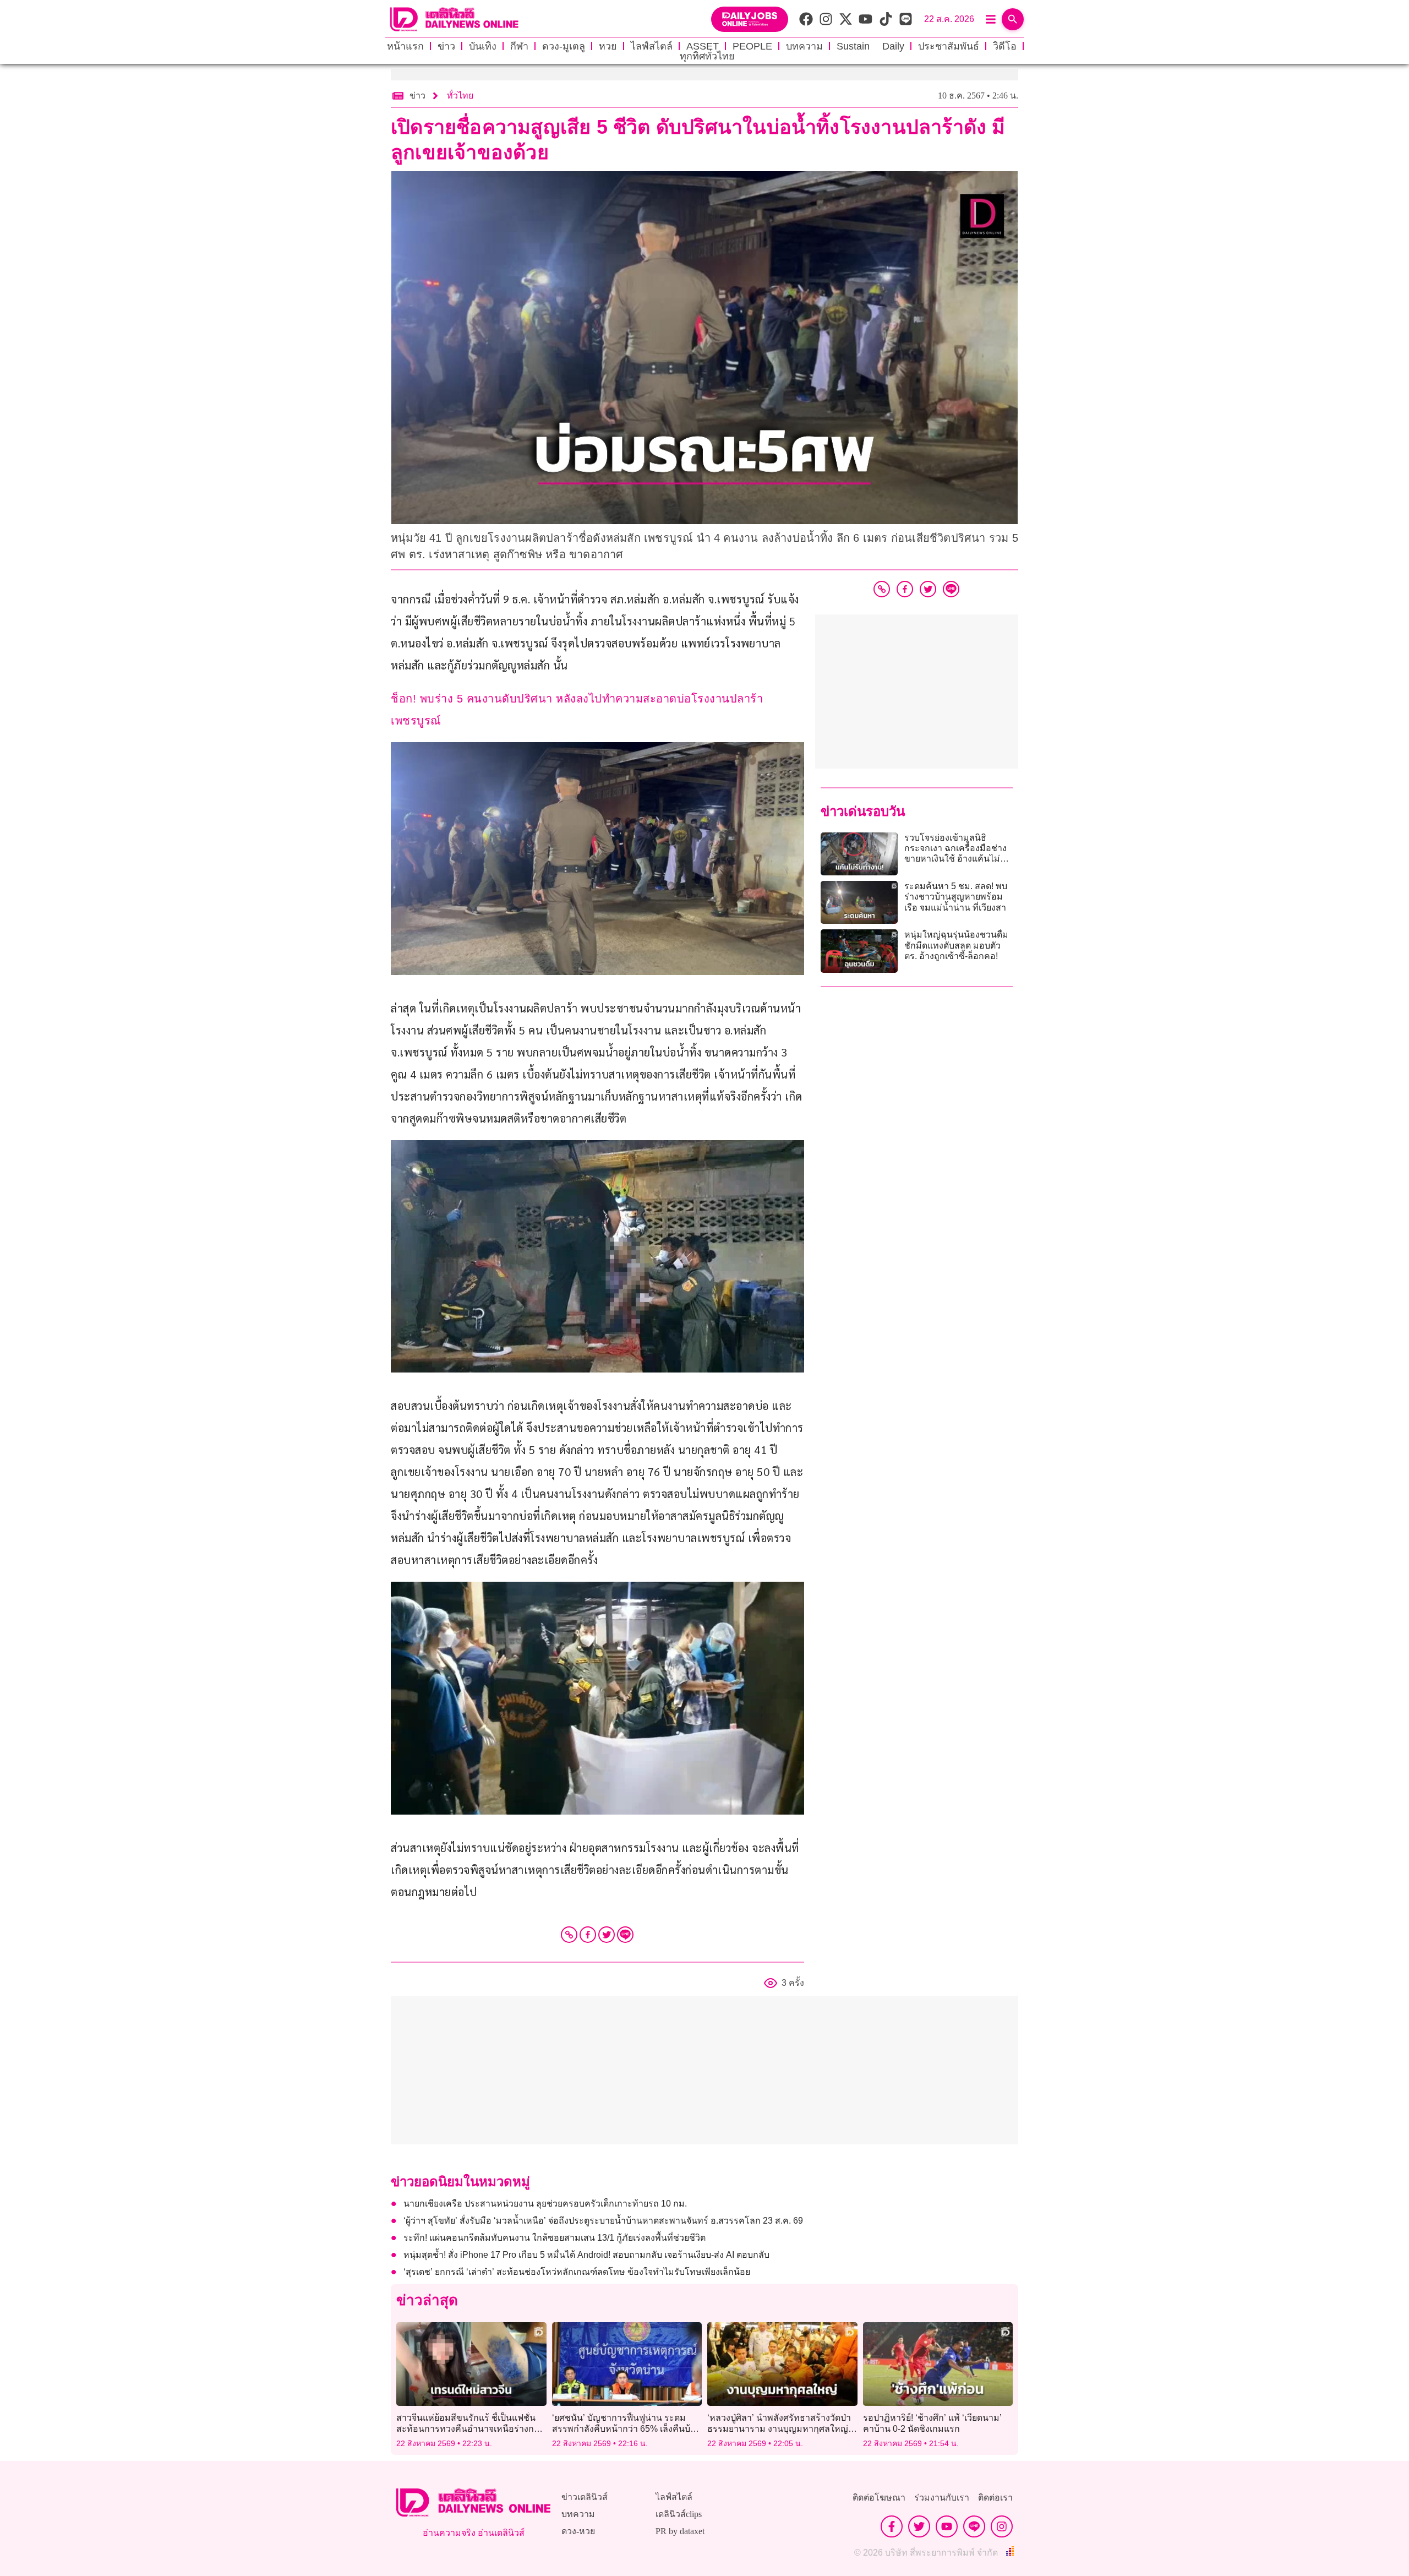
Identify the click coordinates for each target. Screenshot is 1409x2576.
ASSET (703, 46)
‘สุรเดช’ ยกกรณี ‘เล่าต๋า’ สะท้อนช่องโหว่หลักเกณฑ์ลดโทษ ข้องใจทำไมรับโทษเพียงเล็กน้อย (577, 2272)
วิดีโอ (1005, 46)
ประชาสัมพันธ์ (949, 46)
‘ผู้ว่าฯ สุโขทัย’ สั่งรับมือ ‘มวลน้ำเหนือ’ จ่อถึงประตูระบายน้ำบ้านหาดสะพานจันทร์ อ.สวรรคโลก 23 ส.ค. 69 (603, 2221)
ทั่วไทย (460, 96)
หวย (608, 46)
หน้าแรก (405, 46)
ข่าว (446, 46)
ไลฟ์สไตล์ (652, 46)
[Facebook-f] (892, 2526)
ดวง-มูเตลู (564, 46)
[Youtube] (947, 2526)
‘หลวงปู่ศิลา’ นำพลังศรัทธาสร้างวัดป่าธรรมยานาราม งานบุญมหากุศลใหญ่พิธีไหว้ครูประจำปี (779, 2428)
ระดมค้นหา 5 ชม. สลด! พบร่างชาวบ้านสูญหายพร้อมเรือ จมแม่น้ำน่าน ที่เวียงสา (956, 897)
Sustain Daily (870, 46)
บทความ (804, 46)
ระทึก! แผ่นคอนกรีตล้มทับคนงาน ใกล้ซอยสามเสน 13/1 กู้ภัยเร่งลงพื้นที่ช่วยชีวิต (555, 2238)
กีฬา (519, 46)
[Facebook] (588, 1935)
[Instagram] (1002, 2526)
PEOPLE (752, 46)
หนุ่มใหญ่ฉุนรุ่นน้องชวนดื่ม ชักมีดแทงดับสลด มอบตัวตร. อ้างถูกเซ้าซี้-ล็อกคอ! (956, 945)
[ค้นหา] (1013, 19)
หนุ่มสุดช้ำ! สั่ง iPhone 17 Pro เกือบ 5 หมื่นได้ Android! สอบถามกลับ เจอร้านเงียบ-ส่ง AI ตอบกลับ (586, 2255)
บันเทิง (483, 46)
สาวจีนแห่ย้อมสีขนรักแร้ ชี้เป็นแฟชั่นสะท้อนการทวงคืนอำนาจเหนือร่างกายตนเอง (470, 2428)
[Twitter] (607, 1935)
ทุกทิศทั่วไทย (707, 56)
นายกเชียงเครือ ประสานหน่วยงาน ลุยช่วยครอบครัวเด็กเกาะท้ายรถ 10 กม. (545, 2204)
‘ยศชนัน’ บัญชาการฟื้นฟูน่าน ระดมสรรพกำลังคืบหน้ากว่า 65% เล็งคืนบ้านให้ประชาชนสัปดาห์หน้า (627, 2428)
